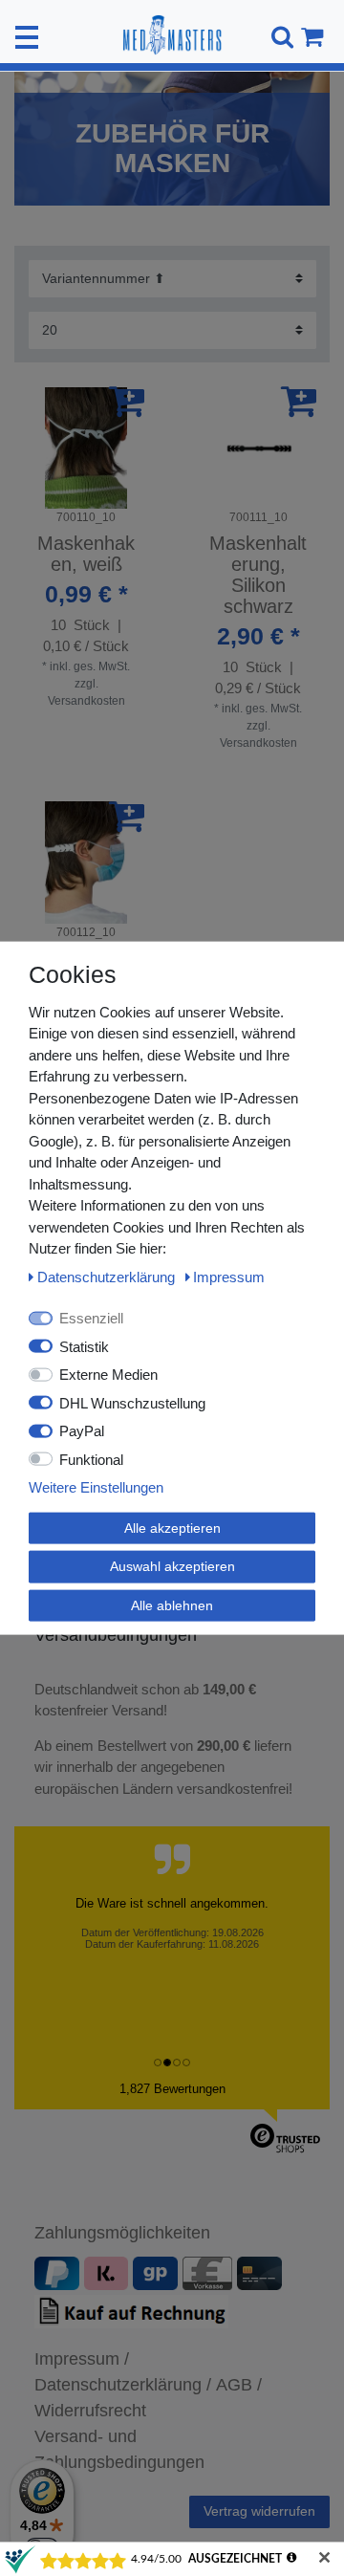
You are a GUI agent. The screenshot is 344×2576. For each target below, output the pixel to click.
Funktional (91, 1459)
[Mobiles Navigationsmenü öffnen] (27, 37)
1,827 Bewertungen (172, 2089)
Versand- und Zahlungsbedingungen (119, 2449)
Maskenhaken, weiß (86, 554)
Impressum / (82, 2359)
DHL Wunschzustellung (132, 1402)
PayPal (82, 1431)
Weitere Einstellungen (96, 1487)
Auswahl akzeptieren (172, 1566)
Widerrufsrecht (90, 2411)
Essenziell (91, 1318)
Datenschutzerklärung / (123, 2385)
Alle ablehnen (172, 1605)
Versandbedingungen (118, 1635)
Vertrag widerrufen (259, 2511)
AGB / (239, 2385)
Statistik (84, 1346)
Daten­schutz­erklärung (108, 1276)
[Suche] (279, 37)
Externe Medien (108, 1375)
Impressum (229, 1276)
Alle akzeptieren (172, 1527)
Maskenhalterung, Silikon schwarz (258, 575)
